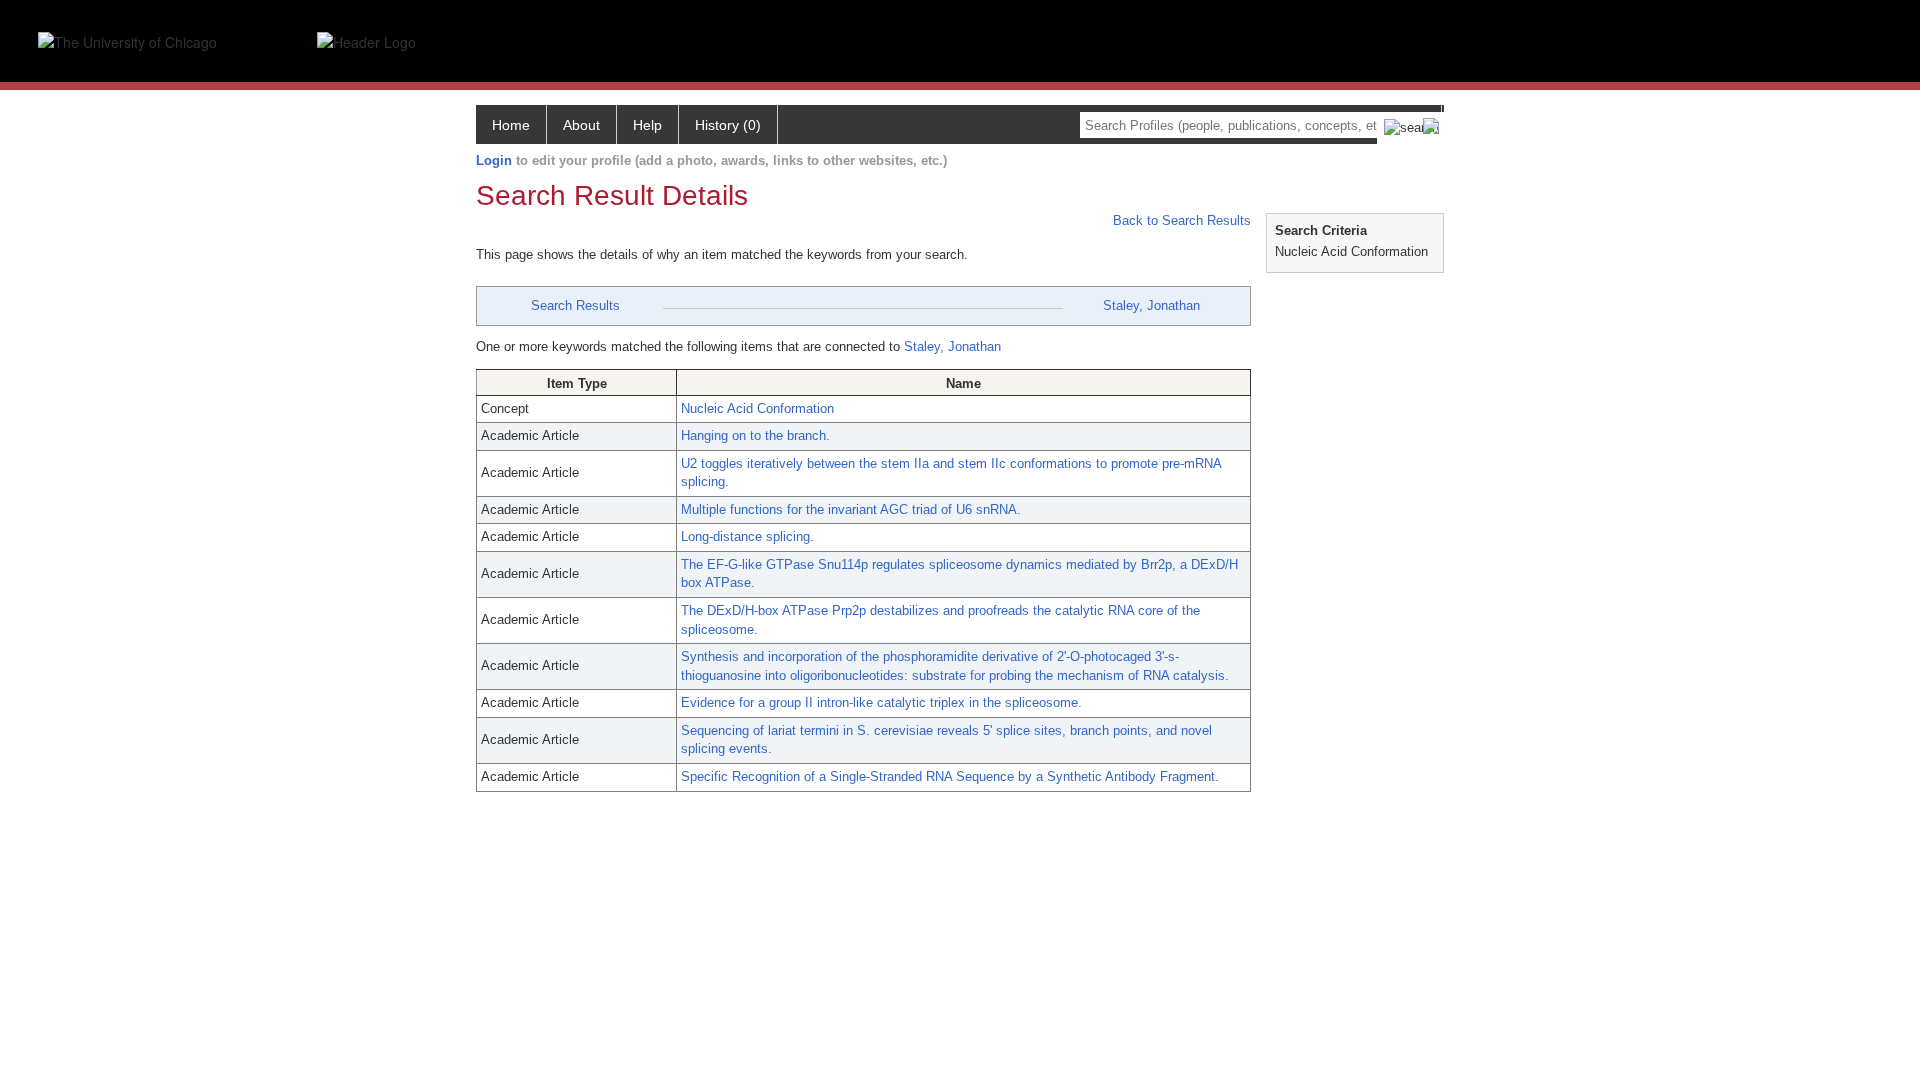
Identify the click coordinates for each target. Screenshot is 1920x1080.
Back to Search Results (1180, 220)
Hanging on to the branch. (755, 435)
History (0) (728, 125)
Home (511, 125)
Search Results (575, 305)
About (581, 125)
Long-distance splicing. (747, 536)
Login (494, 160)
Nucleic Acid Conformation (757, 408)
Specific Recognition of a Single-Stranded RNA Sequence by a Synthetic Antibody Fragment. (950, 776)
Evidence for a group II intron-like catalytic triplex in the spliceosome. (881, 702)
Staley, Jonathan (1151, 305)
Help (647, 125)
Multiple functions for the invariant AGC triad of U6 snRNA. (851, 509)
